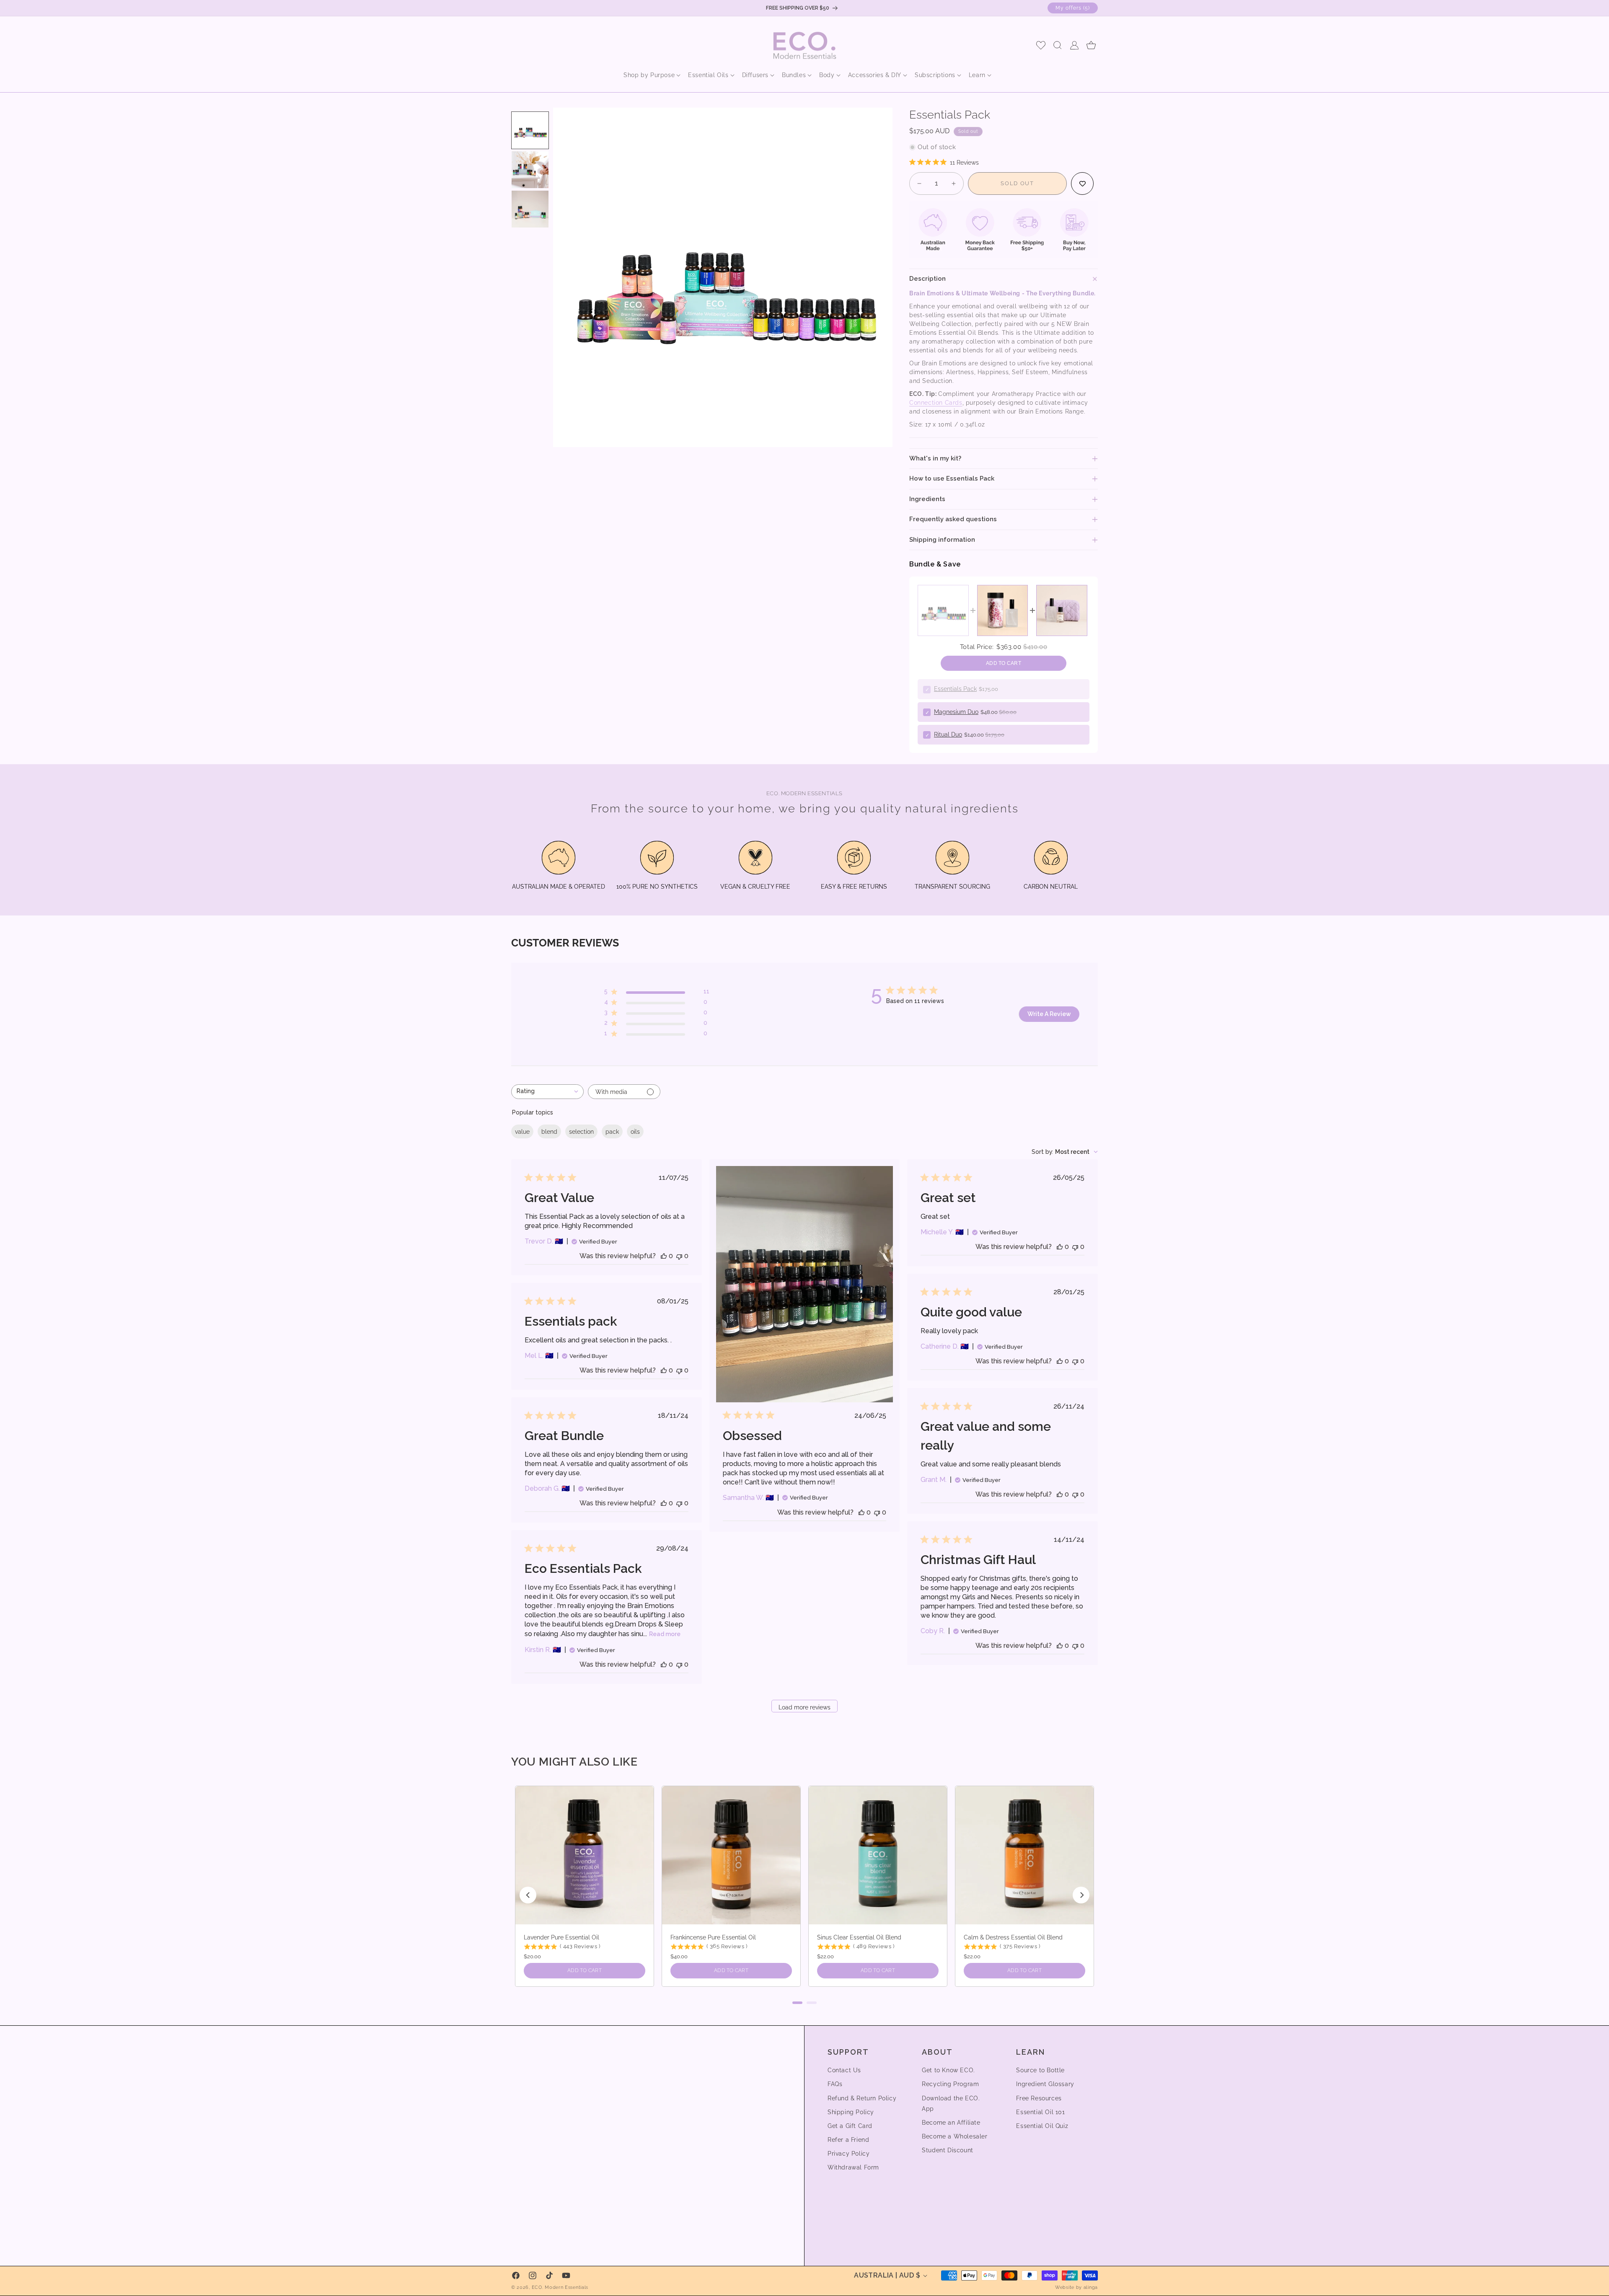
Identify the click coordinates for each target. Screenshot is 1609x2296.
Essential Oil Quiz (1042, 2126)
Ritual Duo (948, 734)
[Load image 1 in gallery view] (530, 130)
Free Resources (1039, 2098)
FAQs (835, 2084)
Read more (665, 1634)
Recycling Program (950, 2084)
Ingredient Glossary (1045, 2084)
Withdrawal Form (853, 2167)
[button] (649, 75)
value (522, 1132)
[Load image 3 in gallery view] (530, 209)
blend (549, 1132)
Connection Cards (936, 403)
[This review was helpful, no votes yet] (664, 1256)
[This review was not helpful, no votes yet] (679, 1256)
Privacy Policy (848, 2154)
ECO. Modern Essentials (560, 2287)
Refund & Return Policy (862, 2098)
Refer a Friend (848, 2140)
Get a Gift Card (850, 2126)
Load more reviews (804, 1707)
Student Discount (948, 2150)
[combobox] (547, 1092)
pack (612, 1132)
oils (635, 1132)
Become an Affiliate (951, 2123)
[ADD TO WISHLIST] (1082, 184)
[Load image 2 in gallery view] (530, 170)
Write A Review (1049, 1014)
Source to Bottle (1040, 2070)
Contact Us (844, 2070)
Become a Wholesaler (955, 2136)
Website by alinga (1076, 2287)
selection (581, 1132)
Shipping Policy (851, 2112)
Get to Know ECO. (948, 2070)
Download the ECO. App (951, 2103)
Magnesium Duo (956, 712)
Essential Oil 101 (1040, 2112)
